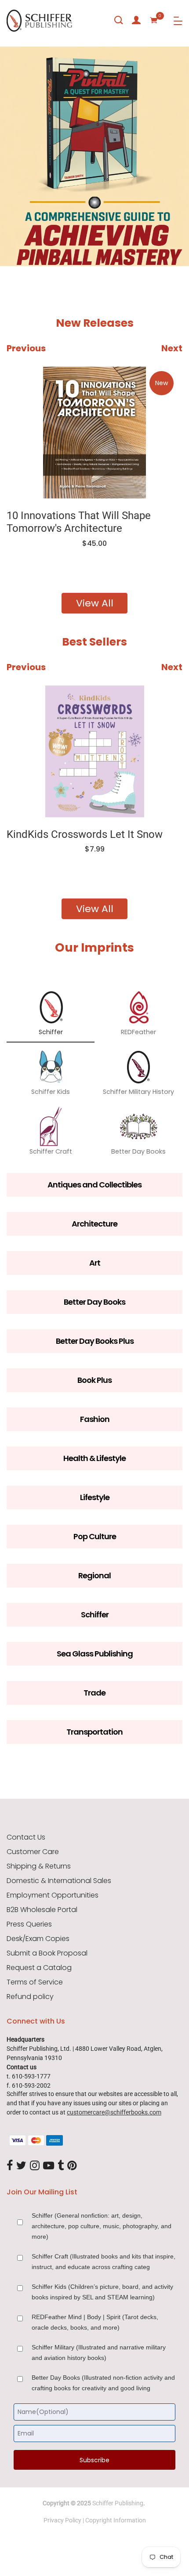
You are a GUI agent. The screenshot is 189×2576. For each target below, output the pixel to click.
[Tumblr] (61, 2166)
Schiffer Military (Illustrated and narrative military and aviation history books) (99, 2352)
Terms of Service (35, 1982)
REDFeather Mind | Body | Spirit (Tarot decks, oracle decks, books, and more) (95, 2322)
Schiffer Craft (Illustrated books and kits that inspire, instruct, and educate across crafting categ (104, 2262)
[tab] (13, 241)
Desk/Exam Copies (38, 1939)
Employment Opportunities (53, 1895)
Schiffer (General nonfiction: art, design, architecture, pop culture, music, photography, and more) (102, 2226)
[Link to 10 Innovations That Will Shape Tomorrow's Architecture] (94, 433)
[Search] (119, 20)
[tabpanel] (94, 156)
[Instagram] (35, 2166)
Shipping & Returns (39, 1866)
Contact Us (26, 1837)
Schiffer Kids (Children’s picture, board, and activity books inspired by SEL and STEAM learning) (102, 2292)
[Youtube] (49, 2166)
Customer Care (33, 1852)
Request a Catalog (39, 1968)
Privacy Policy (62, 2520)
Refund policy (30, 1997)
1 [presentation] (15, 240)
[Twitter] (21, 2166)
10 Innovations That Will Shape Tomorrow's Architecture (79, 522)
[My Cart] (154, 20)
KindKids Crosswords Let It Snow (85, 834)
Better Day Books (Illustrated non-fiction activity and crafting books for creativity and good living (103, 2383)
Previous (26, 348)
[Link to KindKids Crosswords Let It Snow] (94, 751)
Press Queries (29, 1924)
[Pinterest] (72, 2166)
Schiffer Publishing (118, 2503)
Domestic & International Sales (59, 1881)
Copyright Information (116, 2520)
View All (95, 603)
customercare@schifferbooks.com (114, 2112)
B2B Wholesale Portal (42, 1910)
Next (172, 348)
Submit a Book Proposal (47, 1953)
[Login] (136, 20)
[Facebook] (10, 2166)
